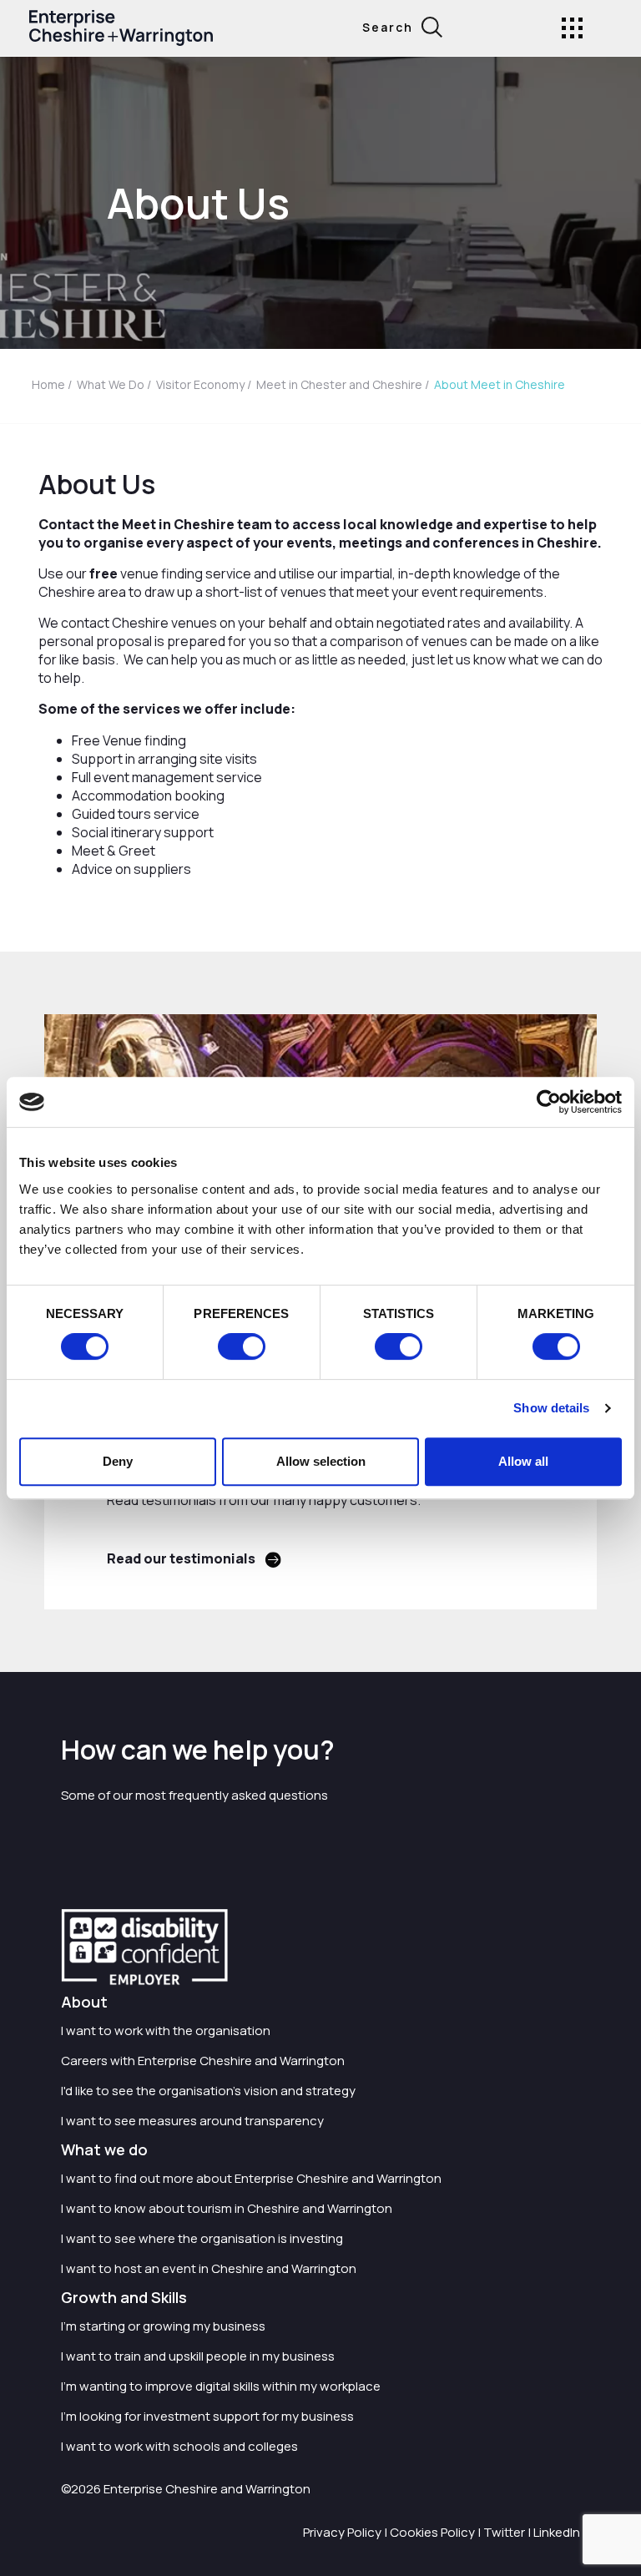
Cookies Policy (432, 2532)
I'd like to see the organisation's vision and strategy (208, 2091)
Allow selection (321, 1461)
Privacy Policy (342, 2532)
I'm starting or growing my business (163, 2326)
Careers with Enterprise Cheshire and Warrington (203, 2061)
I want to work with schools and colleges (179, 2446)
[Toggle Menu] (572, 28)
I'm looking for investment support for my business (207, 2416)
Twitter (504, 2532)
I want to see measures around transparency (192, 2121)
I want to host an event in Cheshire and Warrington (209, 2268)
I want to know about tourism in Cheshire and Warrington (227, 2208)
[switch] (242, 1346)
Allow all (523, 1461)
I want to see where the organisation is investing (202, 2238)
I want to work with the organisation (166, 2030)
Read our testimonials (181, 1558)
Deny (118, 1461)
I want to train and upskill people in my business (198, 2356)
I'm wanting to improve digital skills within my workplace (221, 2386)
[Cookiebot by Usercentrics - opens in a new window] (549, 1102)
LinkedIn (557, 2532)
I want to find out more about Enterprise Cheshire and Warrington (251, 2178)
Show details (551, 1408)
